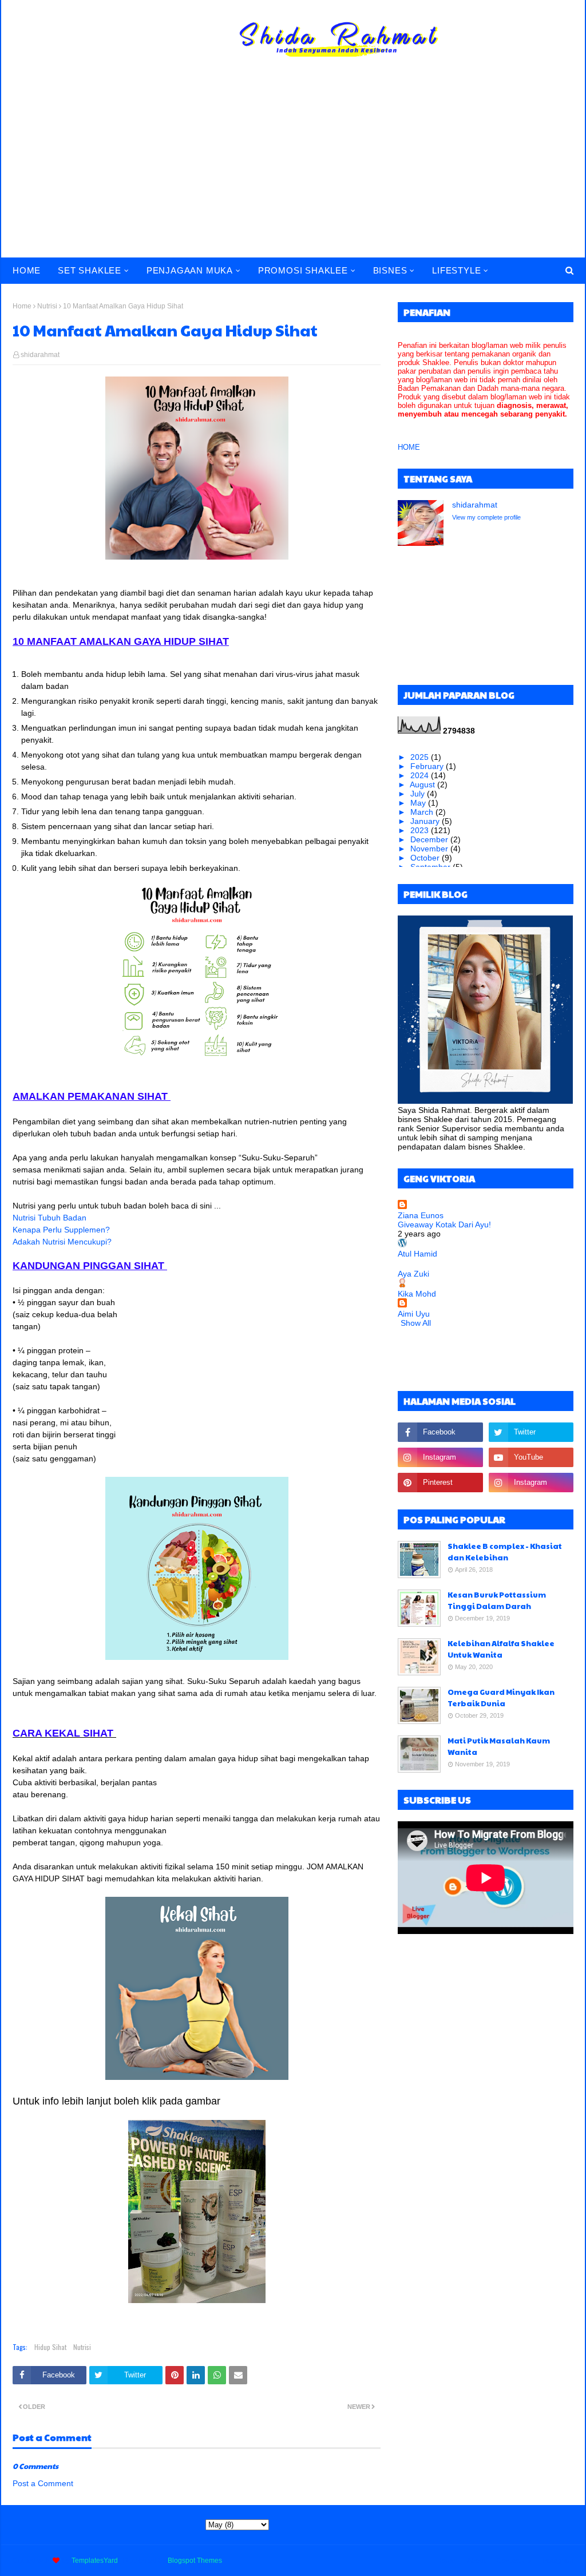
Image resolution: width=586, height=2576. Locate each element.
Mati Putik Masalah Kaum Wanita (499, 1746)
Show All (416, 1323)
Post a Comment (43, 2483)
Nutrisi (47, 306)
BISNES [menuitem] (390, 270)
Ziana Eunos (421, 1215)
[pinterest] (440, 1483)
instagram (558, 2561)
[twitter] (531, 1432)
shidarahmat (40, 355)
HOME (409, 447)
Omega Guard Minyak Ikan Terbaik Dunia (501, 1698)
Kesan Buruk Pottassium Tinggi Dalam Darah (497, 1600)
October (426, 858)
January (426, 821)
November (430, 849)
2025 (421, 757)
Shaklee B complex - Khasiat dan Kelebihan (505, 1552)
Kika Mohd (417, 1294)
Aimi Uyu (414, 1314)
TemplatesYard (95, 2561)
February (428, 766)
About (476, 2561)
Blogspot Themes (195, 2561)
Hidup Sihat (50, 2347)
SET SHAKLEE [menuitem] (90, 270)
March (423, 812)
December (430, 839)
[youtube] (531, 1457)
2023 (421, 830)
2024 (421, 775)
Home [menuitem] (27, 270)
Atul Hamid (417, 1254)
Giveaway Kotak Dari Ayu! (444, 1224)
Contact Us (514, 2561)
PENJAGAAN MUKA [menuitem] (190, 270)
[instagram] (440, 1457)
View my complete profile (486, 517)
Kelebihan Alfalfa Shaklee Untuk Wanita (501, 1649)
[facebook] (440, 1432)
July (419, 794)
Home (22, 306)
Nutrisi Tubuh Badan (50, 1218)
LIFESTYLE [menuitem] (456, 270)
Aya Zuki (413, 1274)
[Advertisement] (293, 172)
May (419, 803)
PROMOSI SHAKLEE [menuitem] (303, 270)
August (423, 784)
